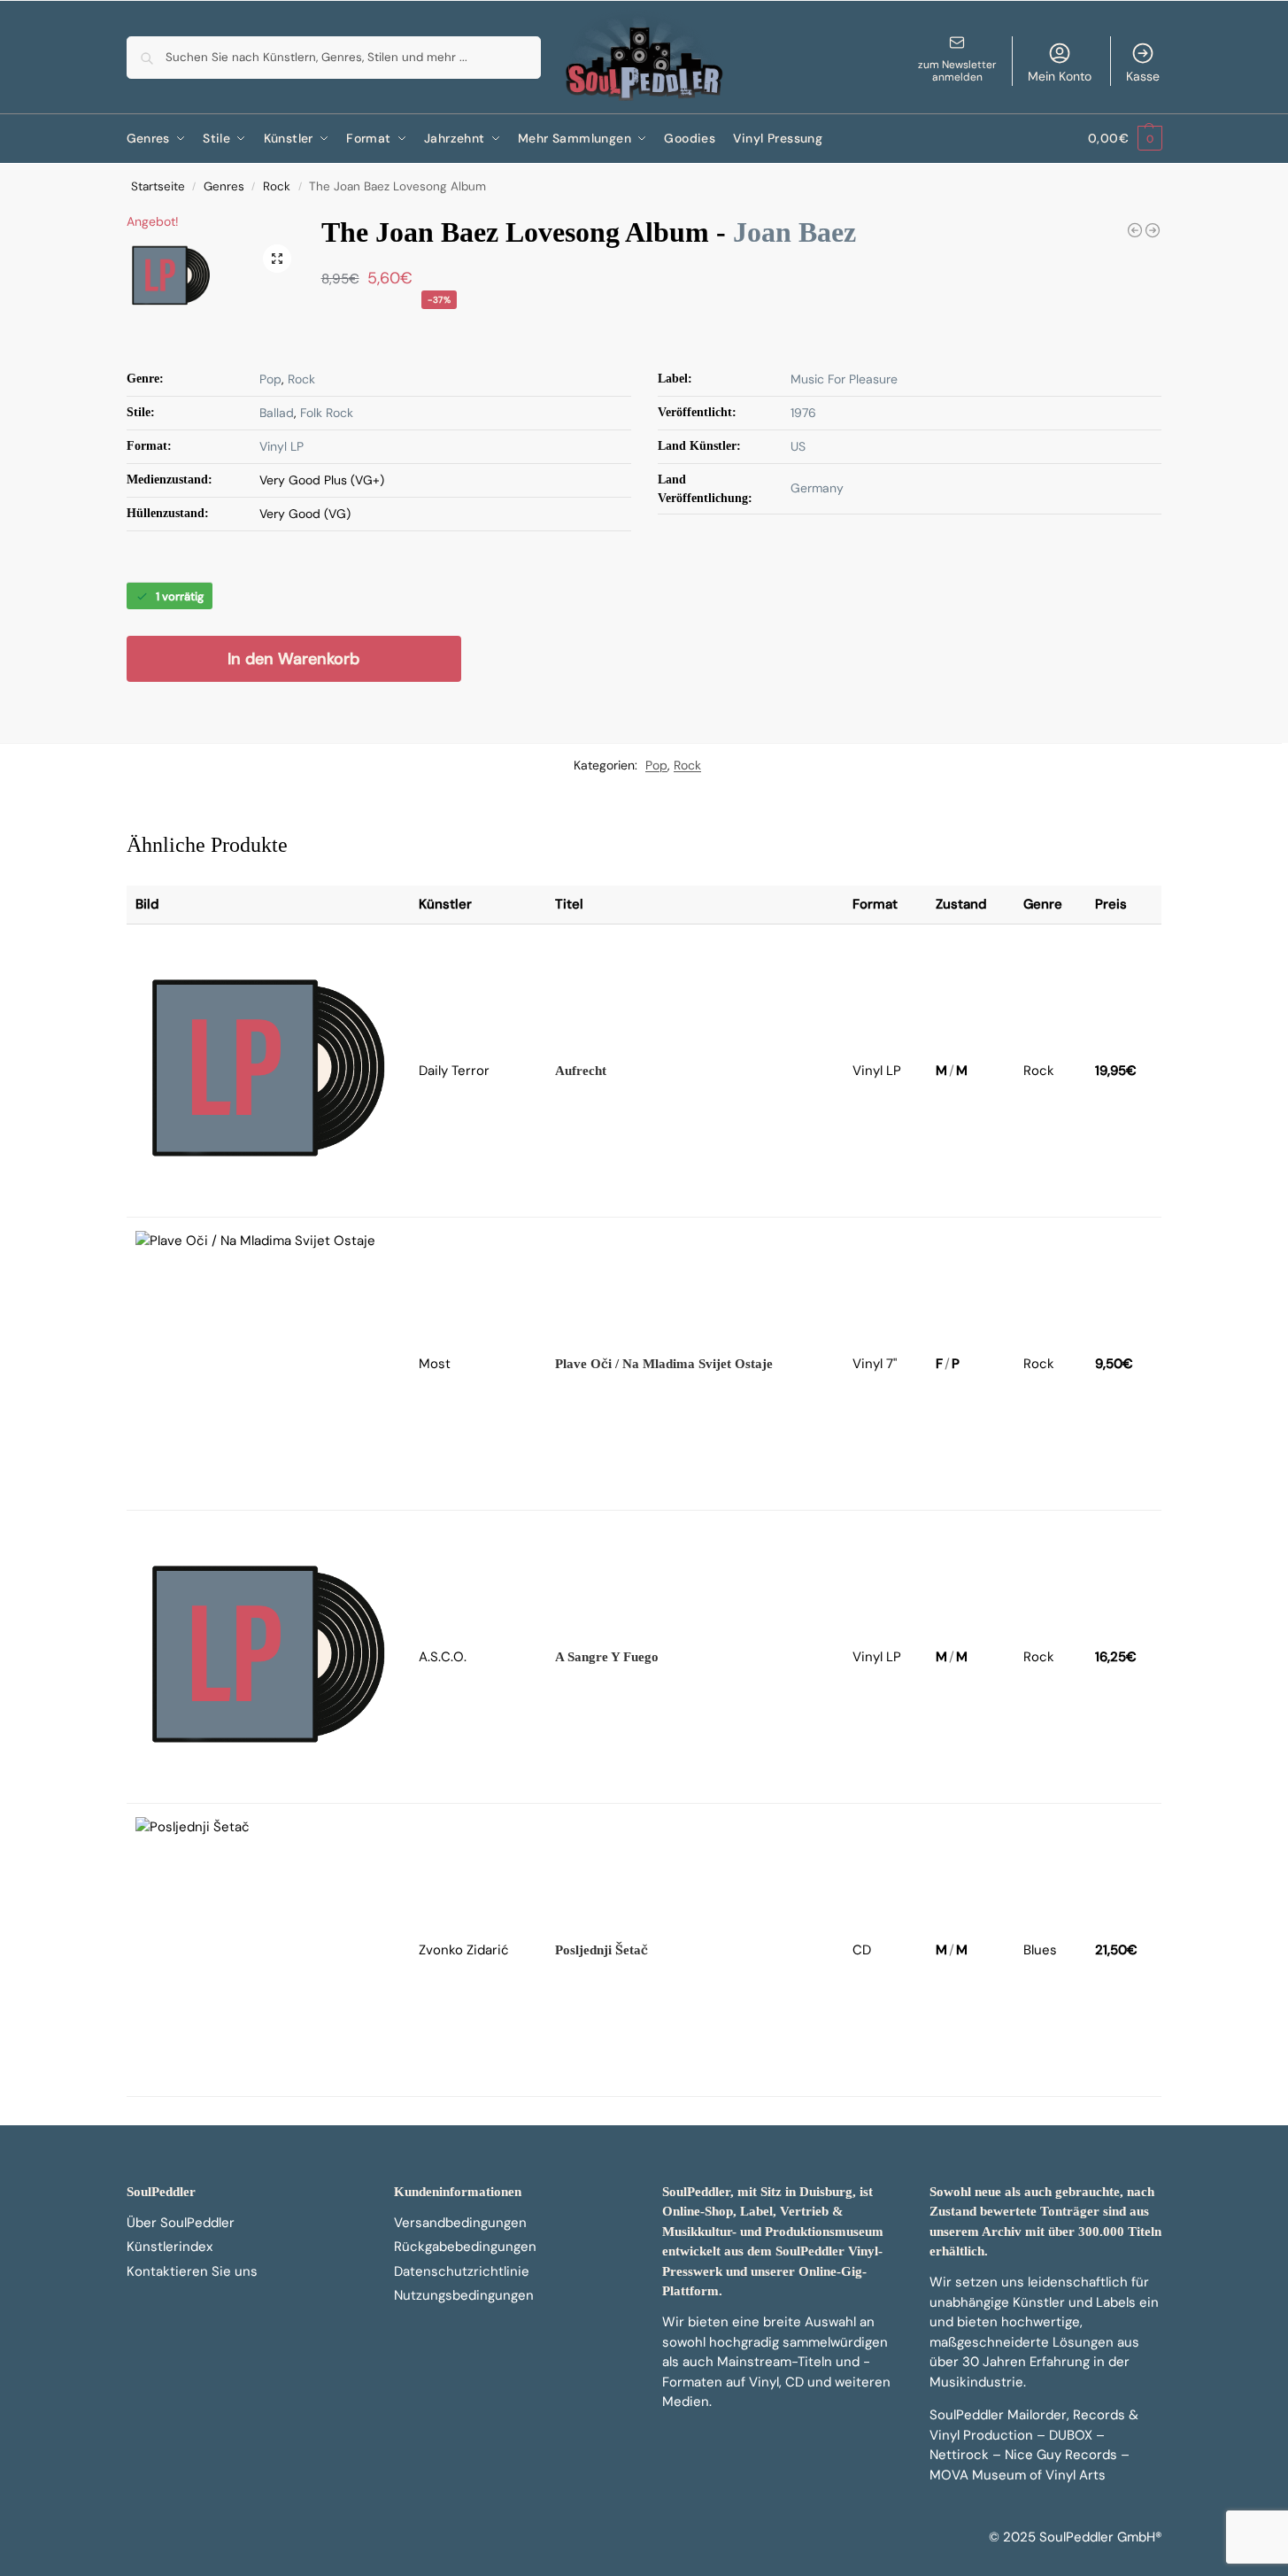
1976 (803, 413)
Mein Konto (1060, 76)
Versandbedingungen (460, 2223)
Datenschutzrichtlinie (462, 2271)
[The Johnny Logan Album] (1153, 230)
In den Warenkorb (293, 659)
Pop (270, 379)
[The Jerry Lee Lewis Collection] (1135, 230)
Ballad (277, 413)
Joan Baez (794, 232)
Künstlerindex (170, 2247)
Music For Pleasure (844, 379)
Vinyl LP (282, 446)
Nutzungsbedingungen (464, 2295)
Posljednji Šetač (602, 1950)
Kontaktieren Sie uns (192, 2271)
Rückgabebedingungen (465, 2247)
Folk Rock (327, 413)
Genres (224, 186)
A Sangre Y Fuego (607, 1657)
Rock (277, 186)
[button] (1125, 139)
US (798, 446)
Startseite (158, 186)
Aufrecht (581, 1071)
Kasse (1143, 76)
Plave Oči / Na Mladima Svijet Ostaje (664, 1364)
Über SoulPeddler (181, 2223)
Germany (817, 488)
